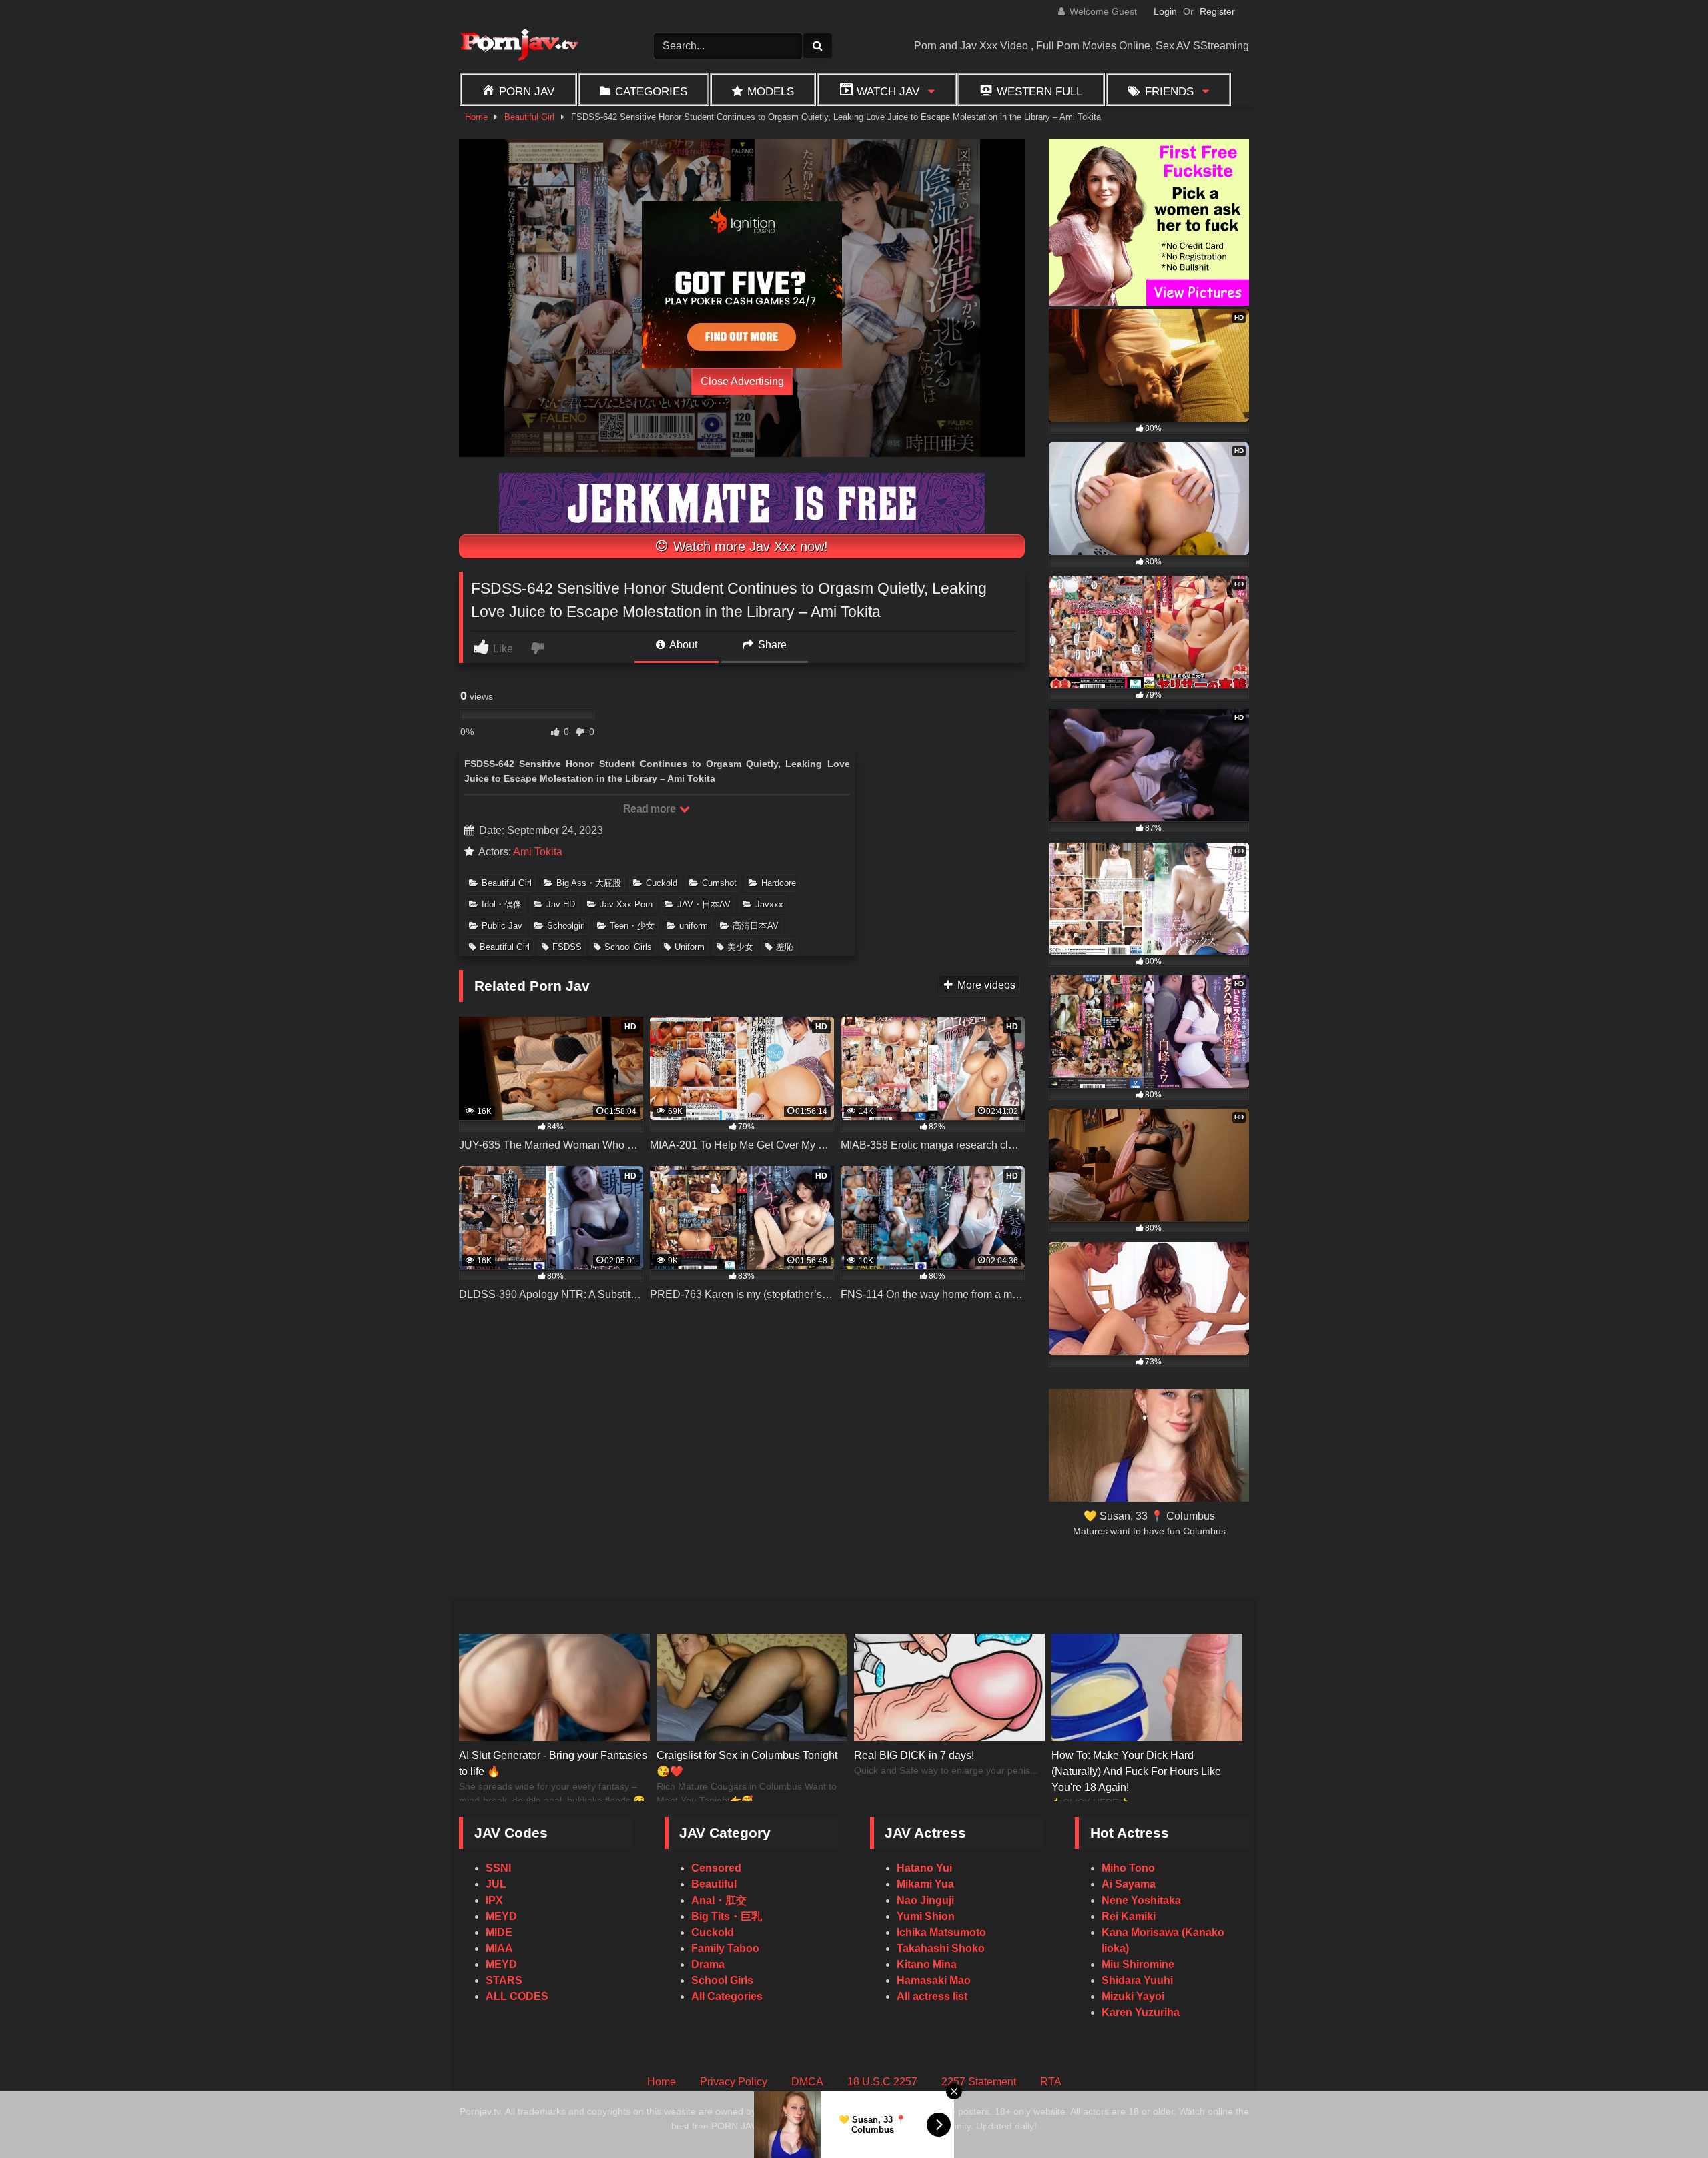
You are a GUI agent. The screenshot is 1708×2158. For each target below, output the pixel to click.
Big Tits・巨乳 (727, 1916)
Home (476, 117)
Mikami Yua (925, 1884)
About (682, 645)
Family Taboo (725, 1948)
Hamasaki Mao (934, 1980)
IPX (494, 1900)
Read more (651, 809)
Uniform (690, 947)
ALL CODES (517, 1996)
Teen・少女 (632, 926)
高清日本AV (756, 926)
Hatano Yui (924, 1868)
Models (771, 91)
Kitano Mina (927, 1964)
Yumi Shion (926, 1916)
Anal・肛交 (719, 1900)
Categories (651, 91)
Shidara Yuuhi (1137, 1980)
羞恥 (785, 947)
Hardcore (779, 883)
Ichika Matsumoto (941, 1932)
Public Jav (502, 926)
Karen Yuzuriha (1141, 2012)
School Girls (628, 947)
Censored (716, 1868)
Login (1165, 11)
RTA (1051, 2082)
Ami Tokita (538, 852)
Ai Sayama (1129, 1884)
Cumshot (719, 883)
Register (1217, 11)
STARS (504, 1980)
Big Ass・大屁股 (589, 883)
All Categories (727, 1996)
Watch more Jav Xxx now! (749, 546)
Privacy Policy (734, 2082)
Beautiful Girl (529, 117)
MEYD (501, 1916)
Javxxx (769, 904)
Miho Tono (1128, 1868)
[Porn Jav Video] (519, 46)
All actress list (932, 1996)
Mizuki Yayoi (1133, 1996)
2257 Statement (979, 2082)
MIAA (499, 1948)
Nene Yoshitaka (1141, 1900)
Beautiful (714, 1884)
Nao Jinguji (925, 1900)
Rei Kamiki (1129, 1916)
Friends (1169, 91)
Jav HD (561, 904)
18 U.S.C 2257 (882, 2082)
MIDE (499, 1932)
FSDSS (567, 947)
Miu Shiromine (1138, 1964)
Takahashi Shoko (941, 1948)
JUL (496, 1884)
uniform (694, 926)
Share (771, 645)
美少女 (740, 947)
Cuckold (662, 883)
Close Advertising (742, 381)
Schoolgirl (566, 926)
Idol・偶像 (502, 904)
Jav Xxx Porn (626, 904)
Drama (708, 1964)
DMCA (807, 2082)
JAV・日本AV (704, 904)
